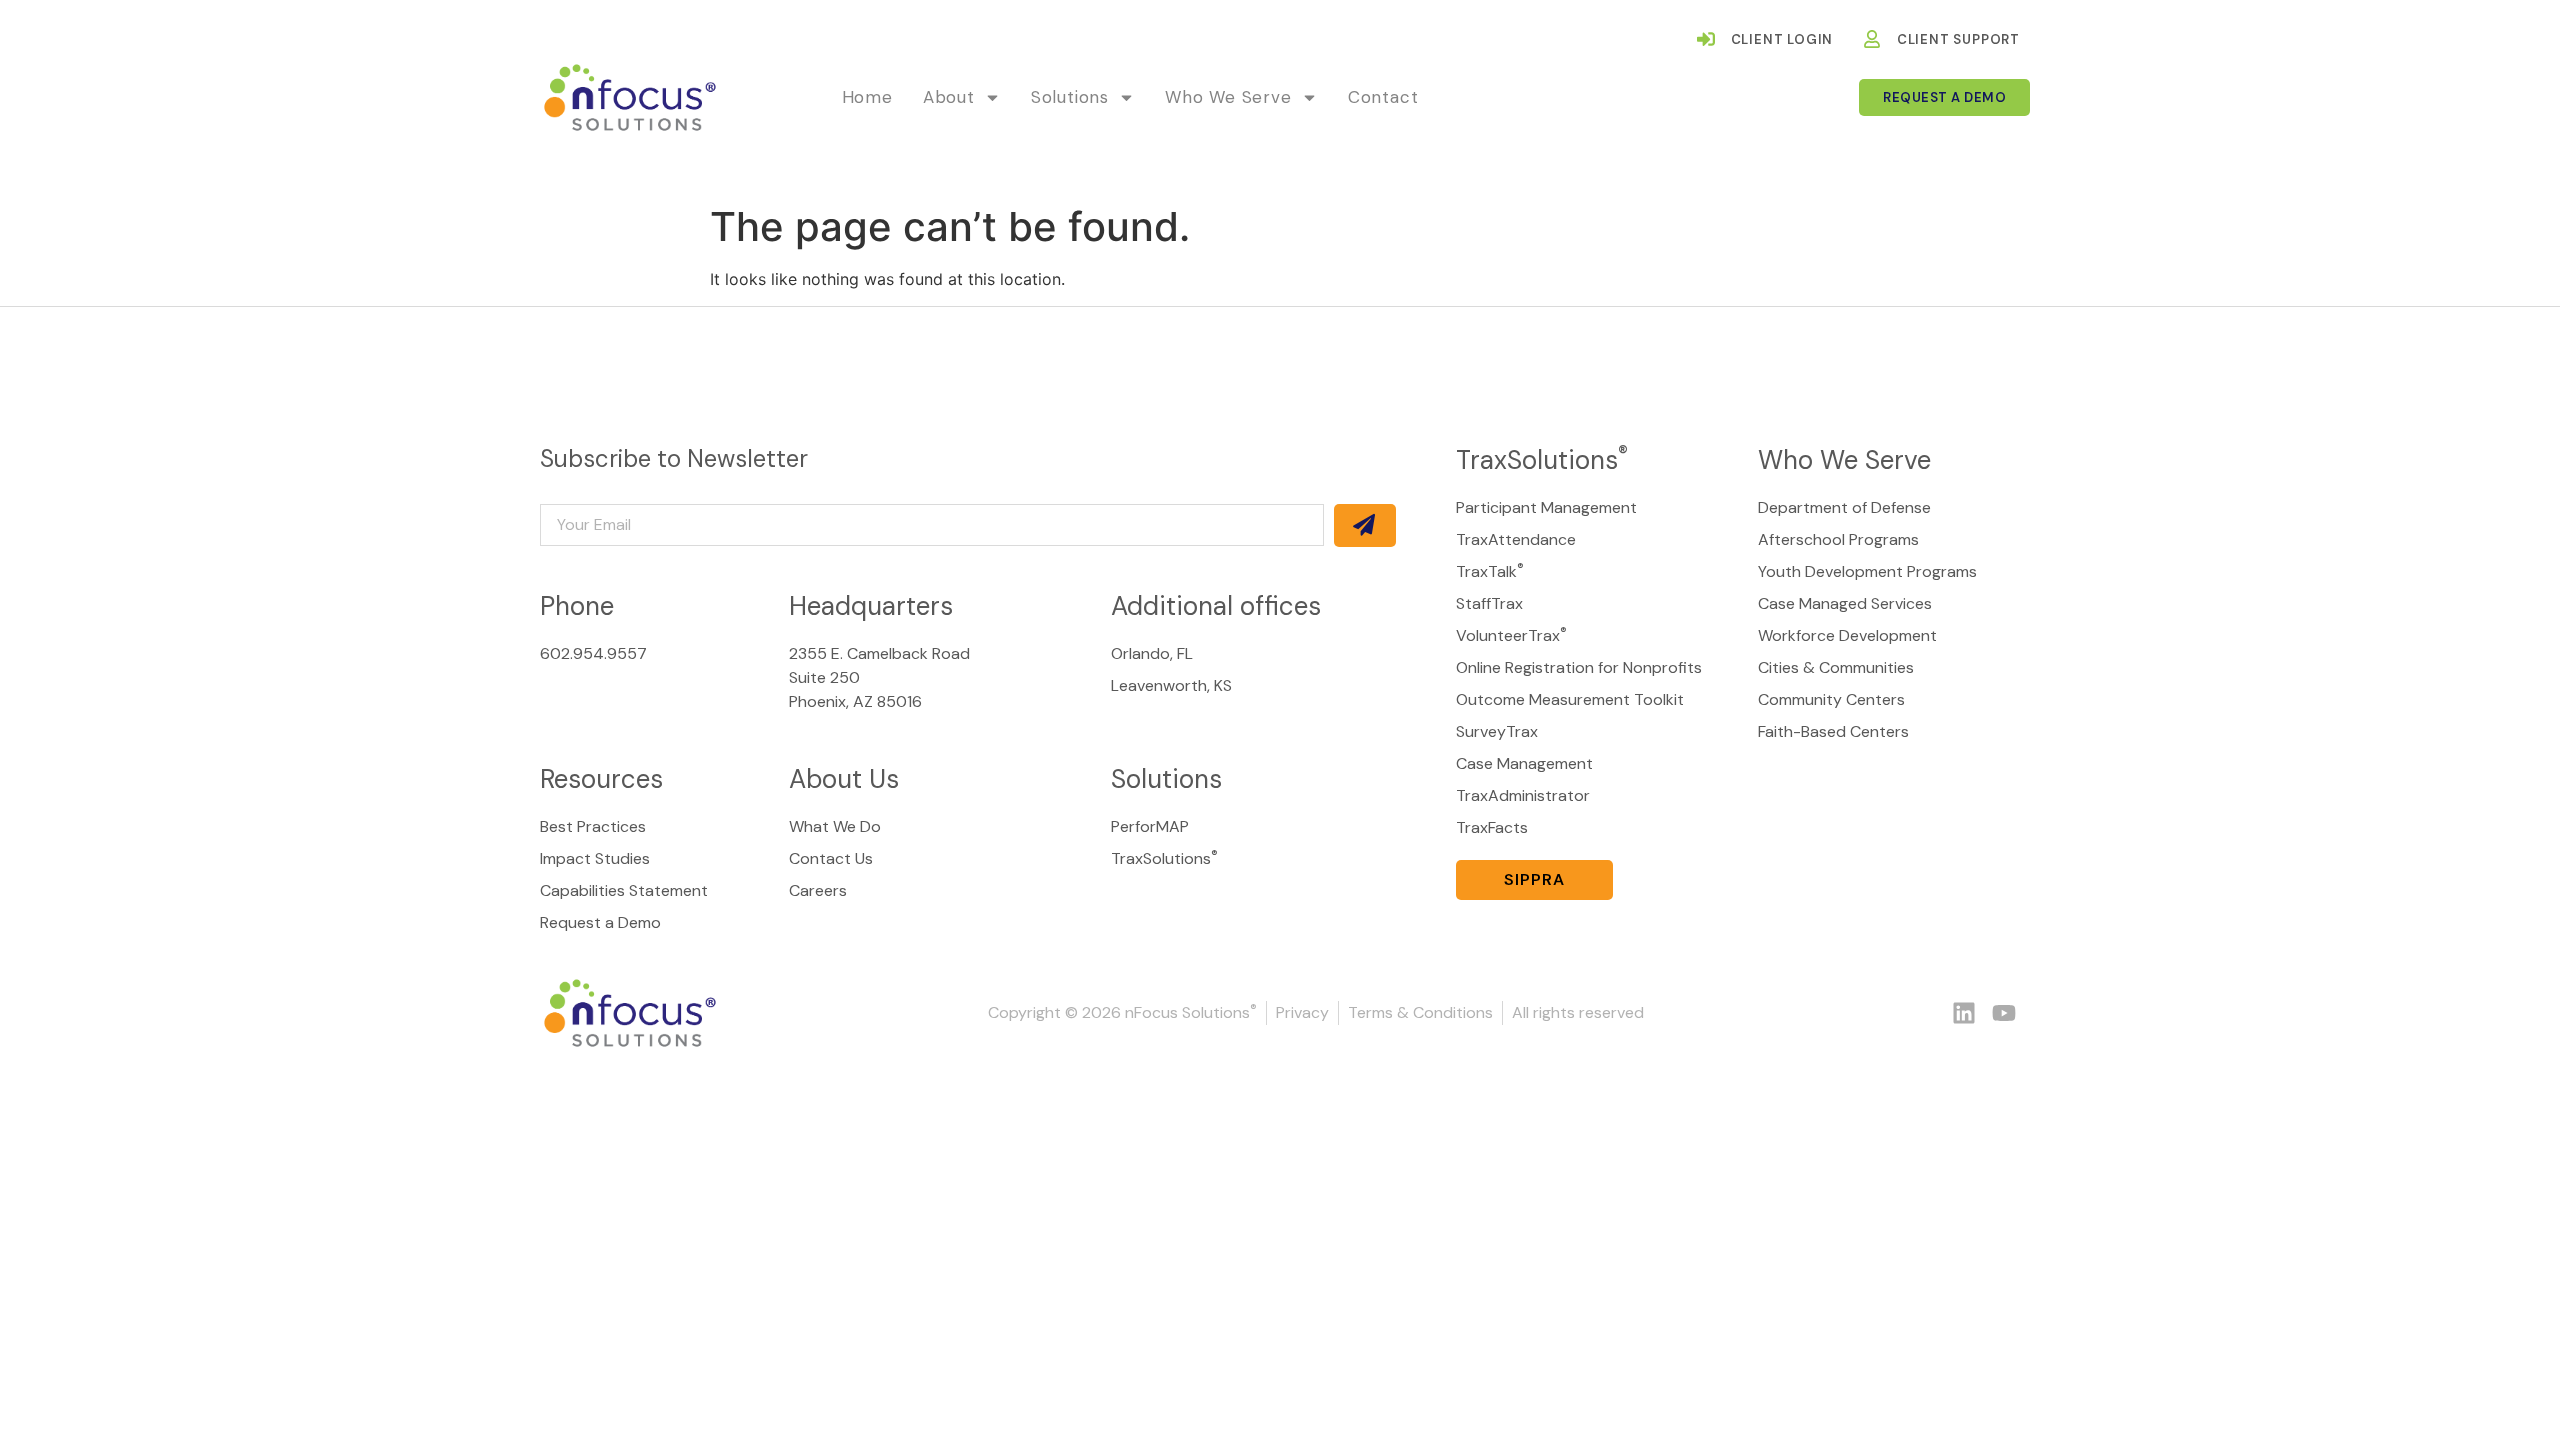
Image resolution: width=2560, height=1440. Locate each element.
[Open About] (992, 98)
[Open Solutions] (1126, 98)
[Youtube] (2004, 1013)
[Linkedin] (1964, 1013)
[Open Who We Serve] (1309, 98)
